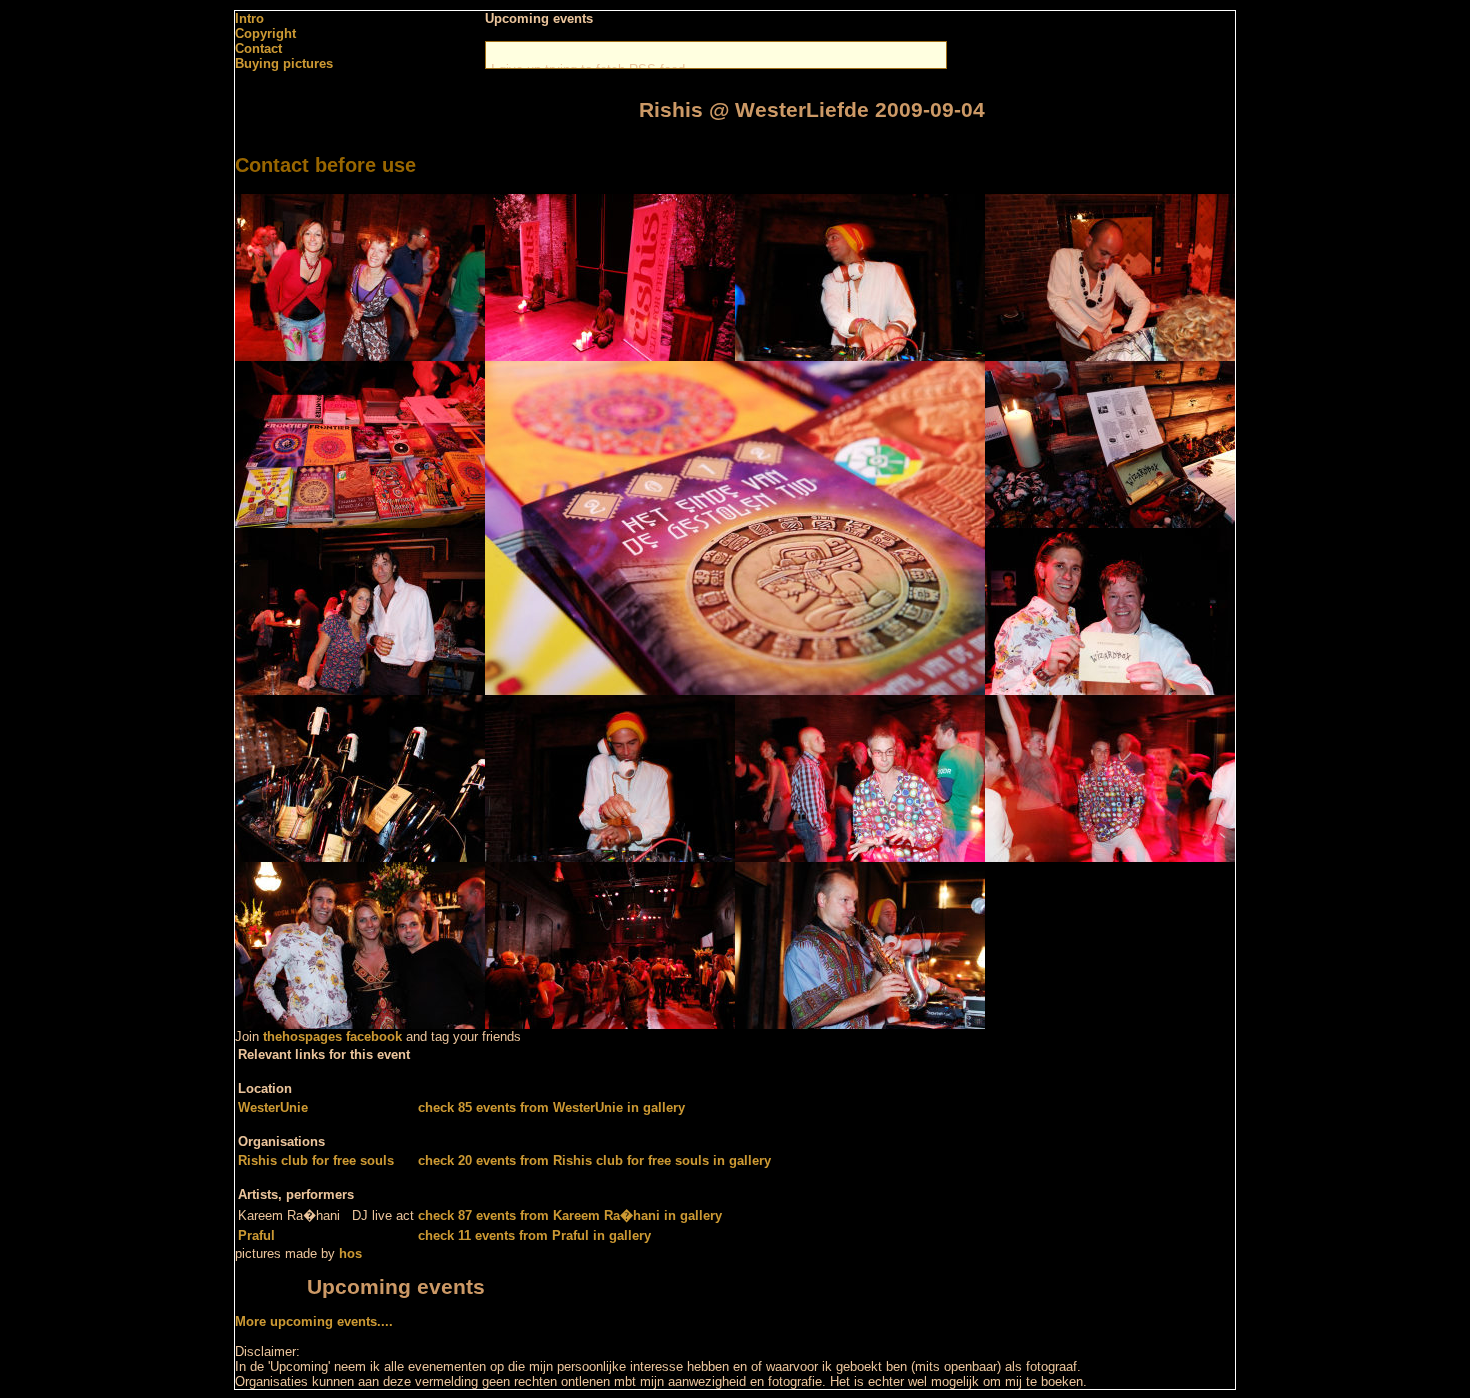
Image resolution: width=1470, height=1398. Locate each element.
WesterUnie (273, 1107)
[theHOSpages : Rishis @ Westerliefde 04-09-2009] (360, 356)
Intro (249, 18)
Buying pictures (284, 63)
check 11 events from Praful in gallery (534, 1235)
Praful (256, 1235)
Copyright (265, 33)
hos (350, 1253)
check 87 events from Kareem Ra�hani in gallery (570, 1215)
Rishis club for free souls (316, 1160)
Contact (258, 48)
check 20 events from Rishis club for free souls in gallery (594, 1160)
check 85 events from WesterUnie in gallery (551, 1107)
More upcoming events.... (314, 1321)
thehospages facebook (332, 1036)
